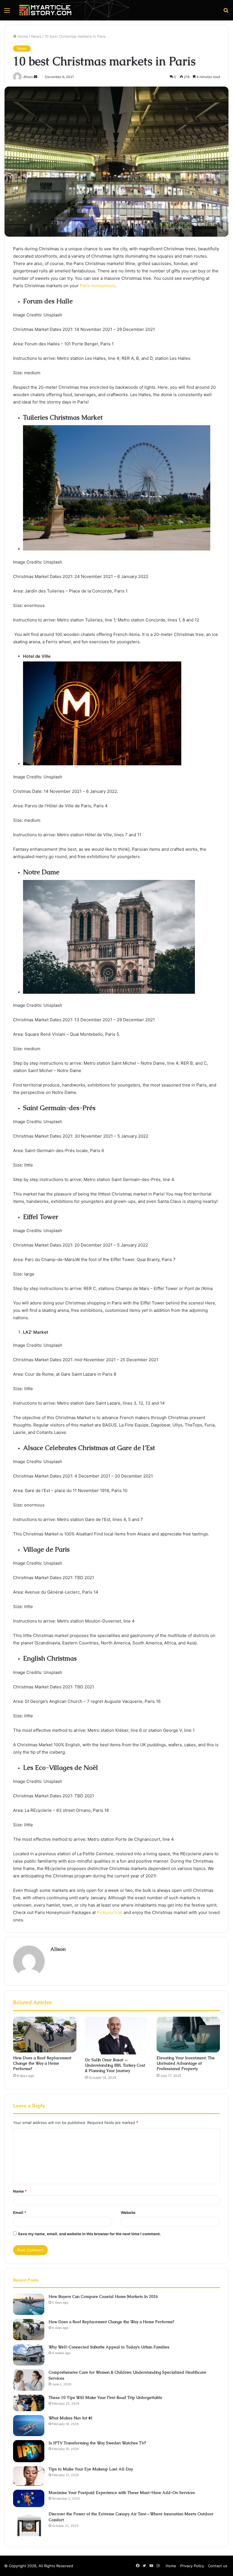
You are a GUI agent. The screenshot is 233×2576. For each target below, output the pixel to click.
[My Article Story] (45, 10)
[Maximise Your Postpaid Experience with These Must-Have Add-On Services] (29, 2498)
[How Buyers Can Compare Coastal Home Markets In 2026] (29, 2304)
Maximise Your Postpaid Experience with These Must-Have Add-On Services (122, 2493)
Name (20, 2191)
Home (22, 36)
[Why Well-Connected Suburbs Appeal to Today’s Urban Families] (29, 2355)
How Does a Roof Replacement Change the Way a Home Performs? (42, 2063)
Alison (58, 1949)
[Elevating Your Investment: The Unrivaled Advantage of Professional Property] (188, 2035)
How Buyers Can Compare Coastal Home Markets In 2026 (103, 2296)
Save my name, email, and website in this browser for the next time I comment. (89, 2234)
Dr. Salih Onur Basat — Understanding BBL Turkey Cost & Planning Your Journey (115, 2065)
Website (128, 2212)
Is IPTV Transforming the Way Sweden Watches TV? (97, 2443)
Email (20, 2212)
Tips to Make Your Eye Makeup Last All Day (91, 2469)
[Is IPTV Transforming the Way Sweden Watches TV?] (29, 2451)
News (36, 36)
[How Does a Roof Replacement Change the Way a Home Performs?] (45, 2035)
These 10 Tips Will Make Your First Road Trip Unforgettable (105, 2398)
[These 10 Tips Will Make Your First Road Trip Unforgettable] (29, 2403)
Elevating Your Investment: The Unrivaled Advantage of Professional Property (186, 2063)
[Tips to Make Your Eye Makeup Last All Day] (29, 2476)
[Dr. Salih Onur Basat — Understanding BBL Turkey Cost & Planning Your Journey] (117, 2036)
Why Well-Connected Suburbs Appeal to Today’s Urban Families (109, 2347)
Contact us (218, 2566)
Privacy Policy (192, 2566)
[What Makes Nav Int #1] (29, 2426)
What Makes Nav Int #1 (71, 2418)
